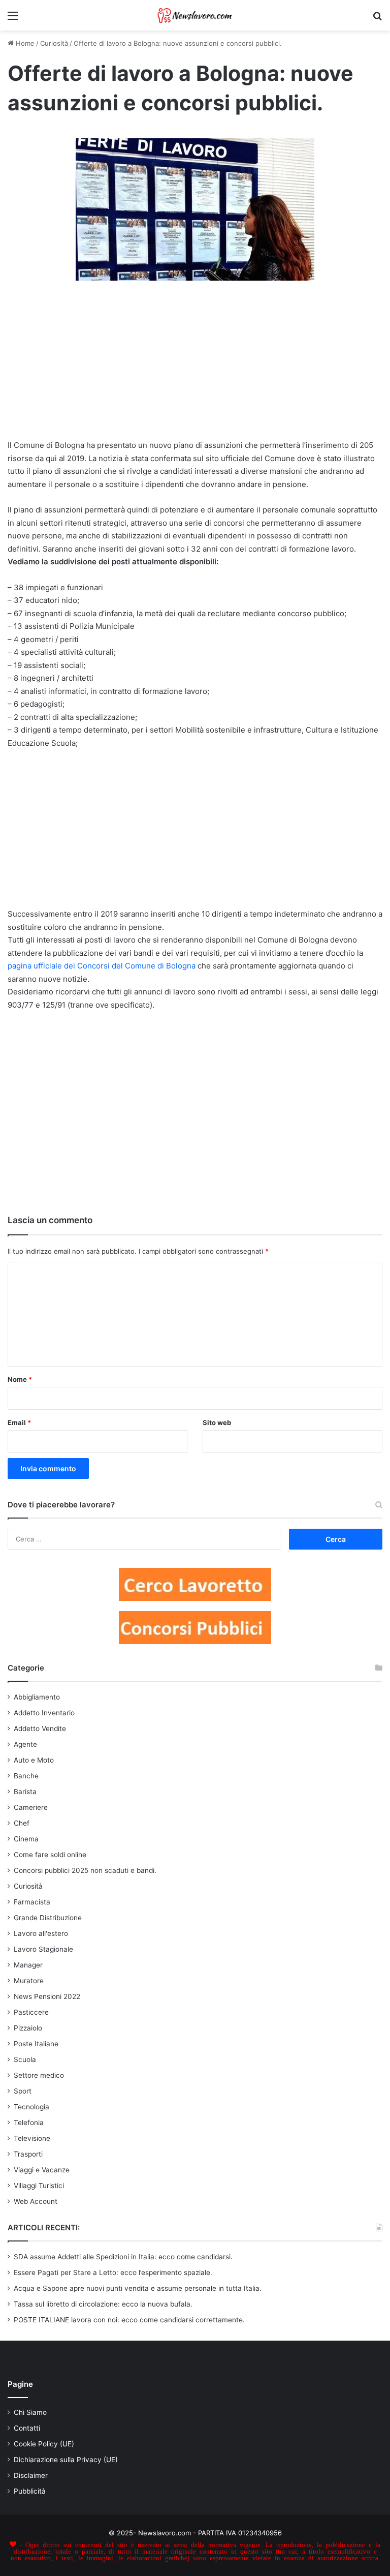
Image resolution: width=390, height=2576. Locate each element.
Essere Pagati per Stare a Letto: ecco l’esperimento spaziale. (113, 2272)
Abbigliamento (37, 1697)
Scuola (25, 2059)
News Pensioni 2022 (47, 1996)
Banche (26, 1776)
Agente (25, 1744)
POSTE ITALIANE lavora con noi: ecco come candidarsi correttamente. (129, 2320)
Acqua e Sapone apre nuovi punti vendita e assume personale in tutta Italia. (138, 2288)
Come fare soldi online (50, 1855)
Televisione (32, 2138)
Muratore (29, 1981)
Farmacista (32, 1902)
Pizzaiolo (28, 2028)
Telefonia (29, 2123)
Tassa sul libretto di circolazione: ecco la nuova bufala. (103, 2304)
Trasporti (28, 2154)
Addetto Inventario (44, 1713)
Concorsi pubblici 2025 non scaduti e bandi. (85, 1870)
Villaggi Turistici (39, 2186)
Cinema (26, 1839)
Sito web (217, 1422)
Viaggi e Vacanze (42, 2170)
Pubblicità (30, 2491)
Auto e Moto (34, 1760)
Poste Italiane (36, 2044)
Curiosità (54, 43)
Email (19, 1422)
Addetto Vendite (40, 1729)
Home (24, 43)
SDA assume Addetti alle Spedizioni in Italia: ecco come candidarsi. (123, 2257)
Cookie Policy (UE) (44, 2444)
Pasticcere (31, 2012)
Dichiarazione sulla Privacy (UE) (66, 2460)
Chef (22, 1823)
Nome (20, 1379)
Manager (28, 1965)
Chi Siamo (30, 2412)
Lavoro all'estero (41, 1933)
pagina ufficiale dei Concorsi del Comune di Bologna (102, 966)
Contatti (27, 2428)
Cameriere (31, 1807)
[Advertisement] (195, 365)
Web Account (36, 2201)
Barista (25, 1792)
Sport (23, 2091)
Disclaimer (31, 2475)
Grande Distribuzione (48, 1918)
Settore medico (39, 2075)
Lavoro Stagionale (43, 1949)
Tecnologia (31, 2107)
